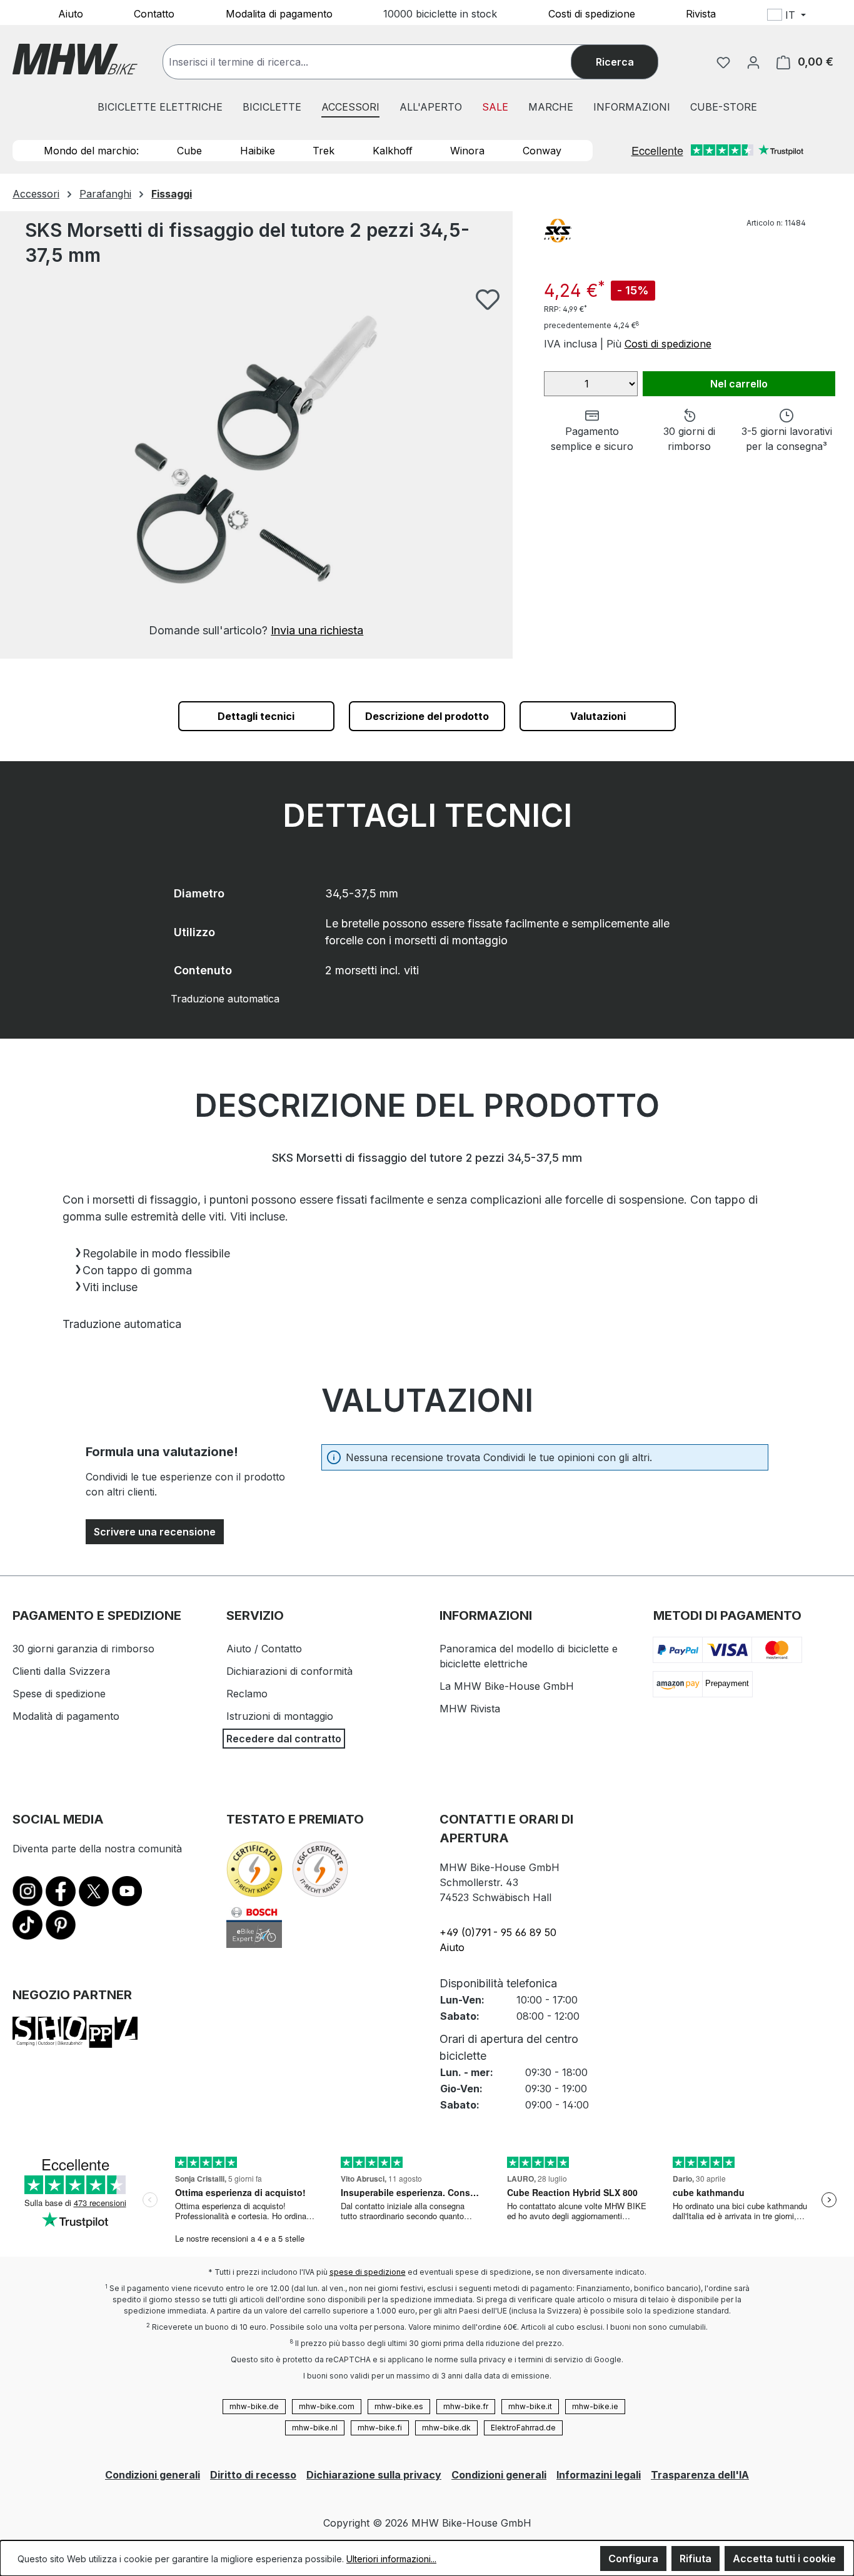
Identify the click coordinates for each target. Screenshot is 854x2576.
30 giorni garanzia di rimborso (83, 1649)
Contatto (154, 13)
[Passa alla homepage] (75, 59)
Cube (189, 151)
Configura (633, 2559)
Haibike (258, 151)
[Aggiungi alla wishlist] (488, 299)
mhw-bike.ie (595, 2406)
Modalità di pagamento (66, 1716)
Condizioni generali (153, 2475)
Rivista (701, 13)
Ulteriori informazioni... (391, 2559)
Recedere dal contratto (284, 1739)
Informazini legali (599, 2475)
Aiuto (71, 13)
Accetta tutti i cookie (784, 2559)
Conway (542, 151)
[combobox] (379, 62)
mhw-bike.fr (466, 2406)
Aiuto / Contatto (264, 1649)
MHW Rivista (470, 1709)
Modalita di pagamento (279, 13)
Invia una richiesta (317, 630)
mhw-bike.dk (446, 2428)
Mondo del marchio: (91, 151)
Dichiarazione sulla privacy (374, 2475)
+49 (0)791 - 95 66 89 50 (498, 1932)
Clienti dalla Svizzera (61, 1671)
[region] (256, 463)
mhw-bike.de (254, 2406)
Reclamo (247, 1694)
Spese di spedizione (59, 1694)
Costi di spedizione (592, 13)
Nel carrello (739, 384)
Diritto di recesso (253, 2475)
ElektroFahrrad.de (523, 2428)
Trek (324, 151)
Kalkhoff (393, 151)
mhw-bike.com (327, 2406)
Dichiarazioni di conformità (289, 1671)
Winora (467, 151)
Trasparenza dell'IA (700, 2475)
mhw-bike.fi (380, 2428)
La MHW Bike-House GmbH (507, 1686)
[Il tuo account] (753, 62)
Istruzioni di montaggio (280, 1716)
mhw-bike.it (530, 2406)
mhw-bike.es (399, 2406)
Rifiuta (696, 2559)
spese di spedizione (368, 2272)
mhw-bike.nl (315, 2428)
